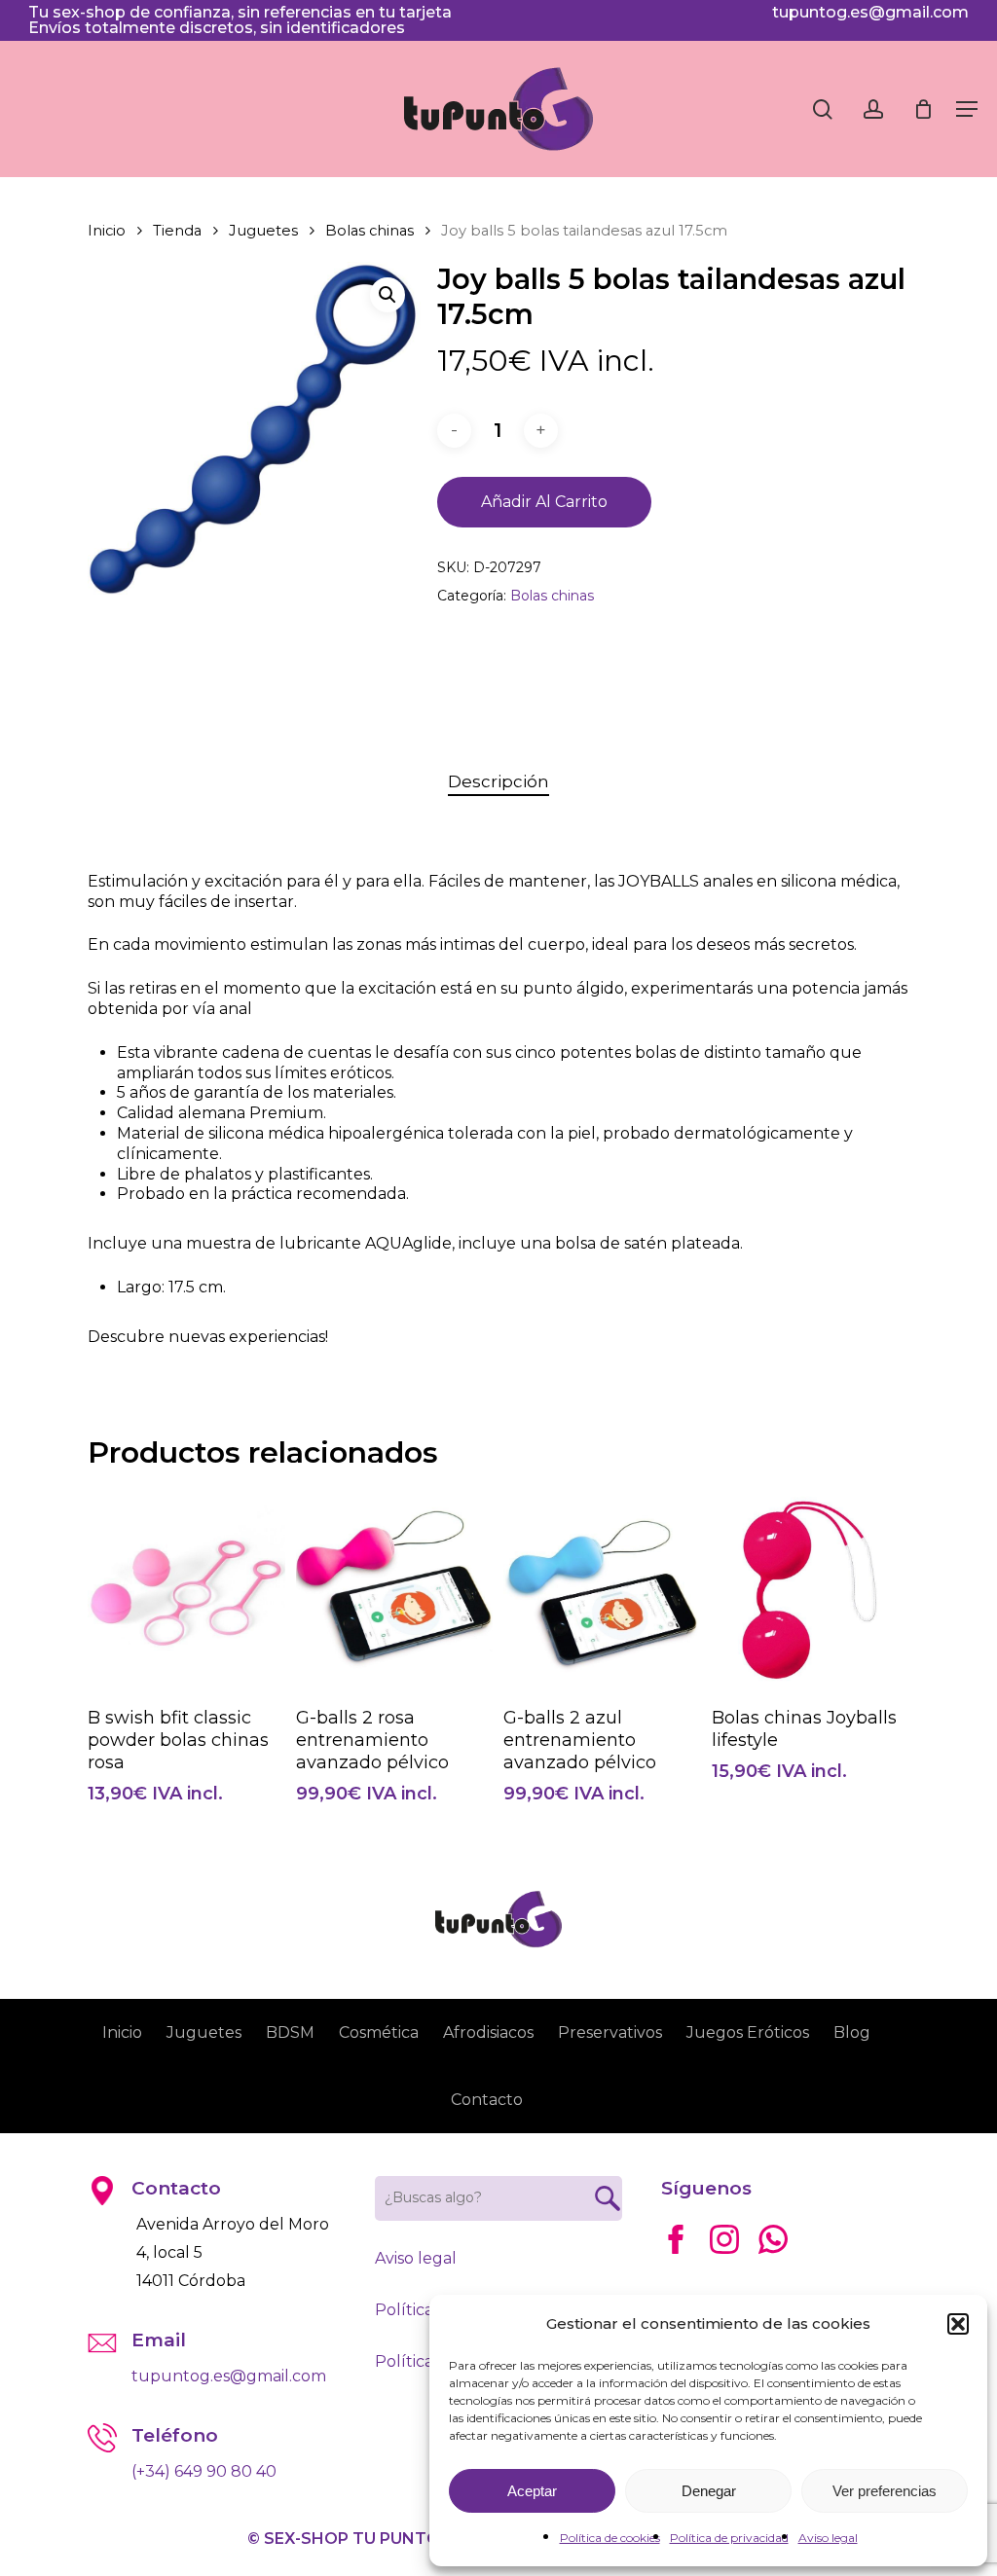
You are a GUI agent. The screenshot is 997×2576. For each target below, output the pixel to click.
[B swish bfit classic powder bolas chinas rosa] (186, 1591)
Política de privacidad (729, 2538)
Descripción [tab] (498, 781)
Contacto (487, 2100)
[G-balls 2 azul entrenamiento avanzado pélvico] (602, 1590)
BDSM (290, 2032)
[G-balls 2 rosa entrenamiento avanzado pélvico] (395, 1591)
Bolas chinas (369, 231)
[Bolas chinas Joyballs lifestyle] (811, 1591)
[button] (958, 2324)
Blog (852, 2032)
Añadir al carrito (544, 502)
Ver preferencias (885, 2491)
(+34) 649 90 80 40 (204, 2471)
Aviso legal (828, 2538)
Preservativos (610, 2032)
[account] (873, 109)
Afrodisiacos (488, 2032)
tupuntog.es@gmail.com (870, 12)
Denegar (709, 2491)
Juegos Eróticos (748, 2032)
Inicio (107, 231)
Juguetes (263, 231)
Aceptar (532, 2491)
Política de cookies (610, 2538)
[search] (823, 109)
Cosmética (379, 2032)
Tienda (177, 231)
